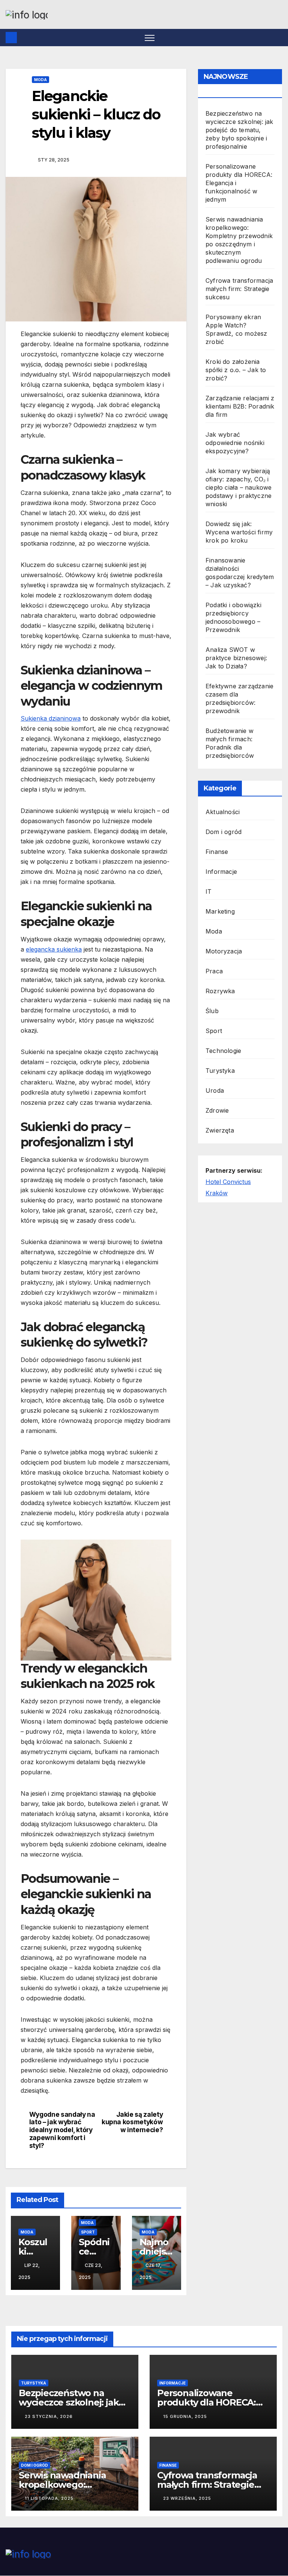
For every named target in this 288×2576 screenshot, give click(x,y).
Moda (40, 80)
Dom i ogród (223, 832)
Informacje (221, 872)
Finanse (217, 852)
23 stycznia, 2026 (49, 2416)
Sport (88, 2232)
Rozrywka (220, 991)
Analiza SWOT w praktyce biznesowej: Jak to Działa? (236, 658)
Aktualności (223, 812)
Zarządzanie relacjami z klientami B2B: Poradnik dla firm (240, 406)
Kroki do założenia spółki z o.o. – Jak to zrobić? (236, 370)
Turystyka (220, 1071)
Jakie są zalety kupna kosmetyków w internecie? (132, 2122)
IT (208, 891)
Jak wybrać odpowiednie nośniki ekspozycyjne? (235, 443)
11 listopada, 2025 (49, 2498)
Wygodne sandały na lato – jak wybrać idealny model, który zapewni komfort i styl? (62, 2130)
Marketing (220, 911)
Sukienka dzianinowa (51, 718)
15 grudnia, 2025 (185, 2416)
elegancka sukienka (54, 949)
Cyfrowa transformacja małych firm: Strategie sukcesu (239, 289)
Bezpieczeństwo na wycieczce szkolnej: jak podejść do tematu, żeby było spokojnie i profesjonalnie (239, 130)
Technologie (223, 1051)
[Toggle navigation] (150, 38)
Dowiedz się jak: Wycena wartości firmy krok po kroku (239, 532)
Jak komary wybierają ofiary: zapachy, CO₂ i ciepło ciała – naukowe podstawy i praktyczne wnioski (238, 487)
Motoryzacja (224, 951)
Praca (214, 971)
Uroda (215, 1090)
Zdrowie (217, 1110)
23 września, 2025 (187, 2498)
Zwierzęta (220, 1130)
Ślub (212, 1011)
